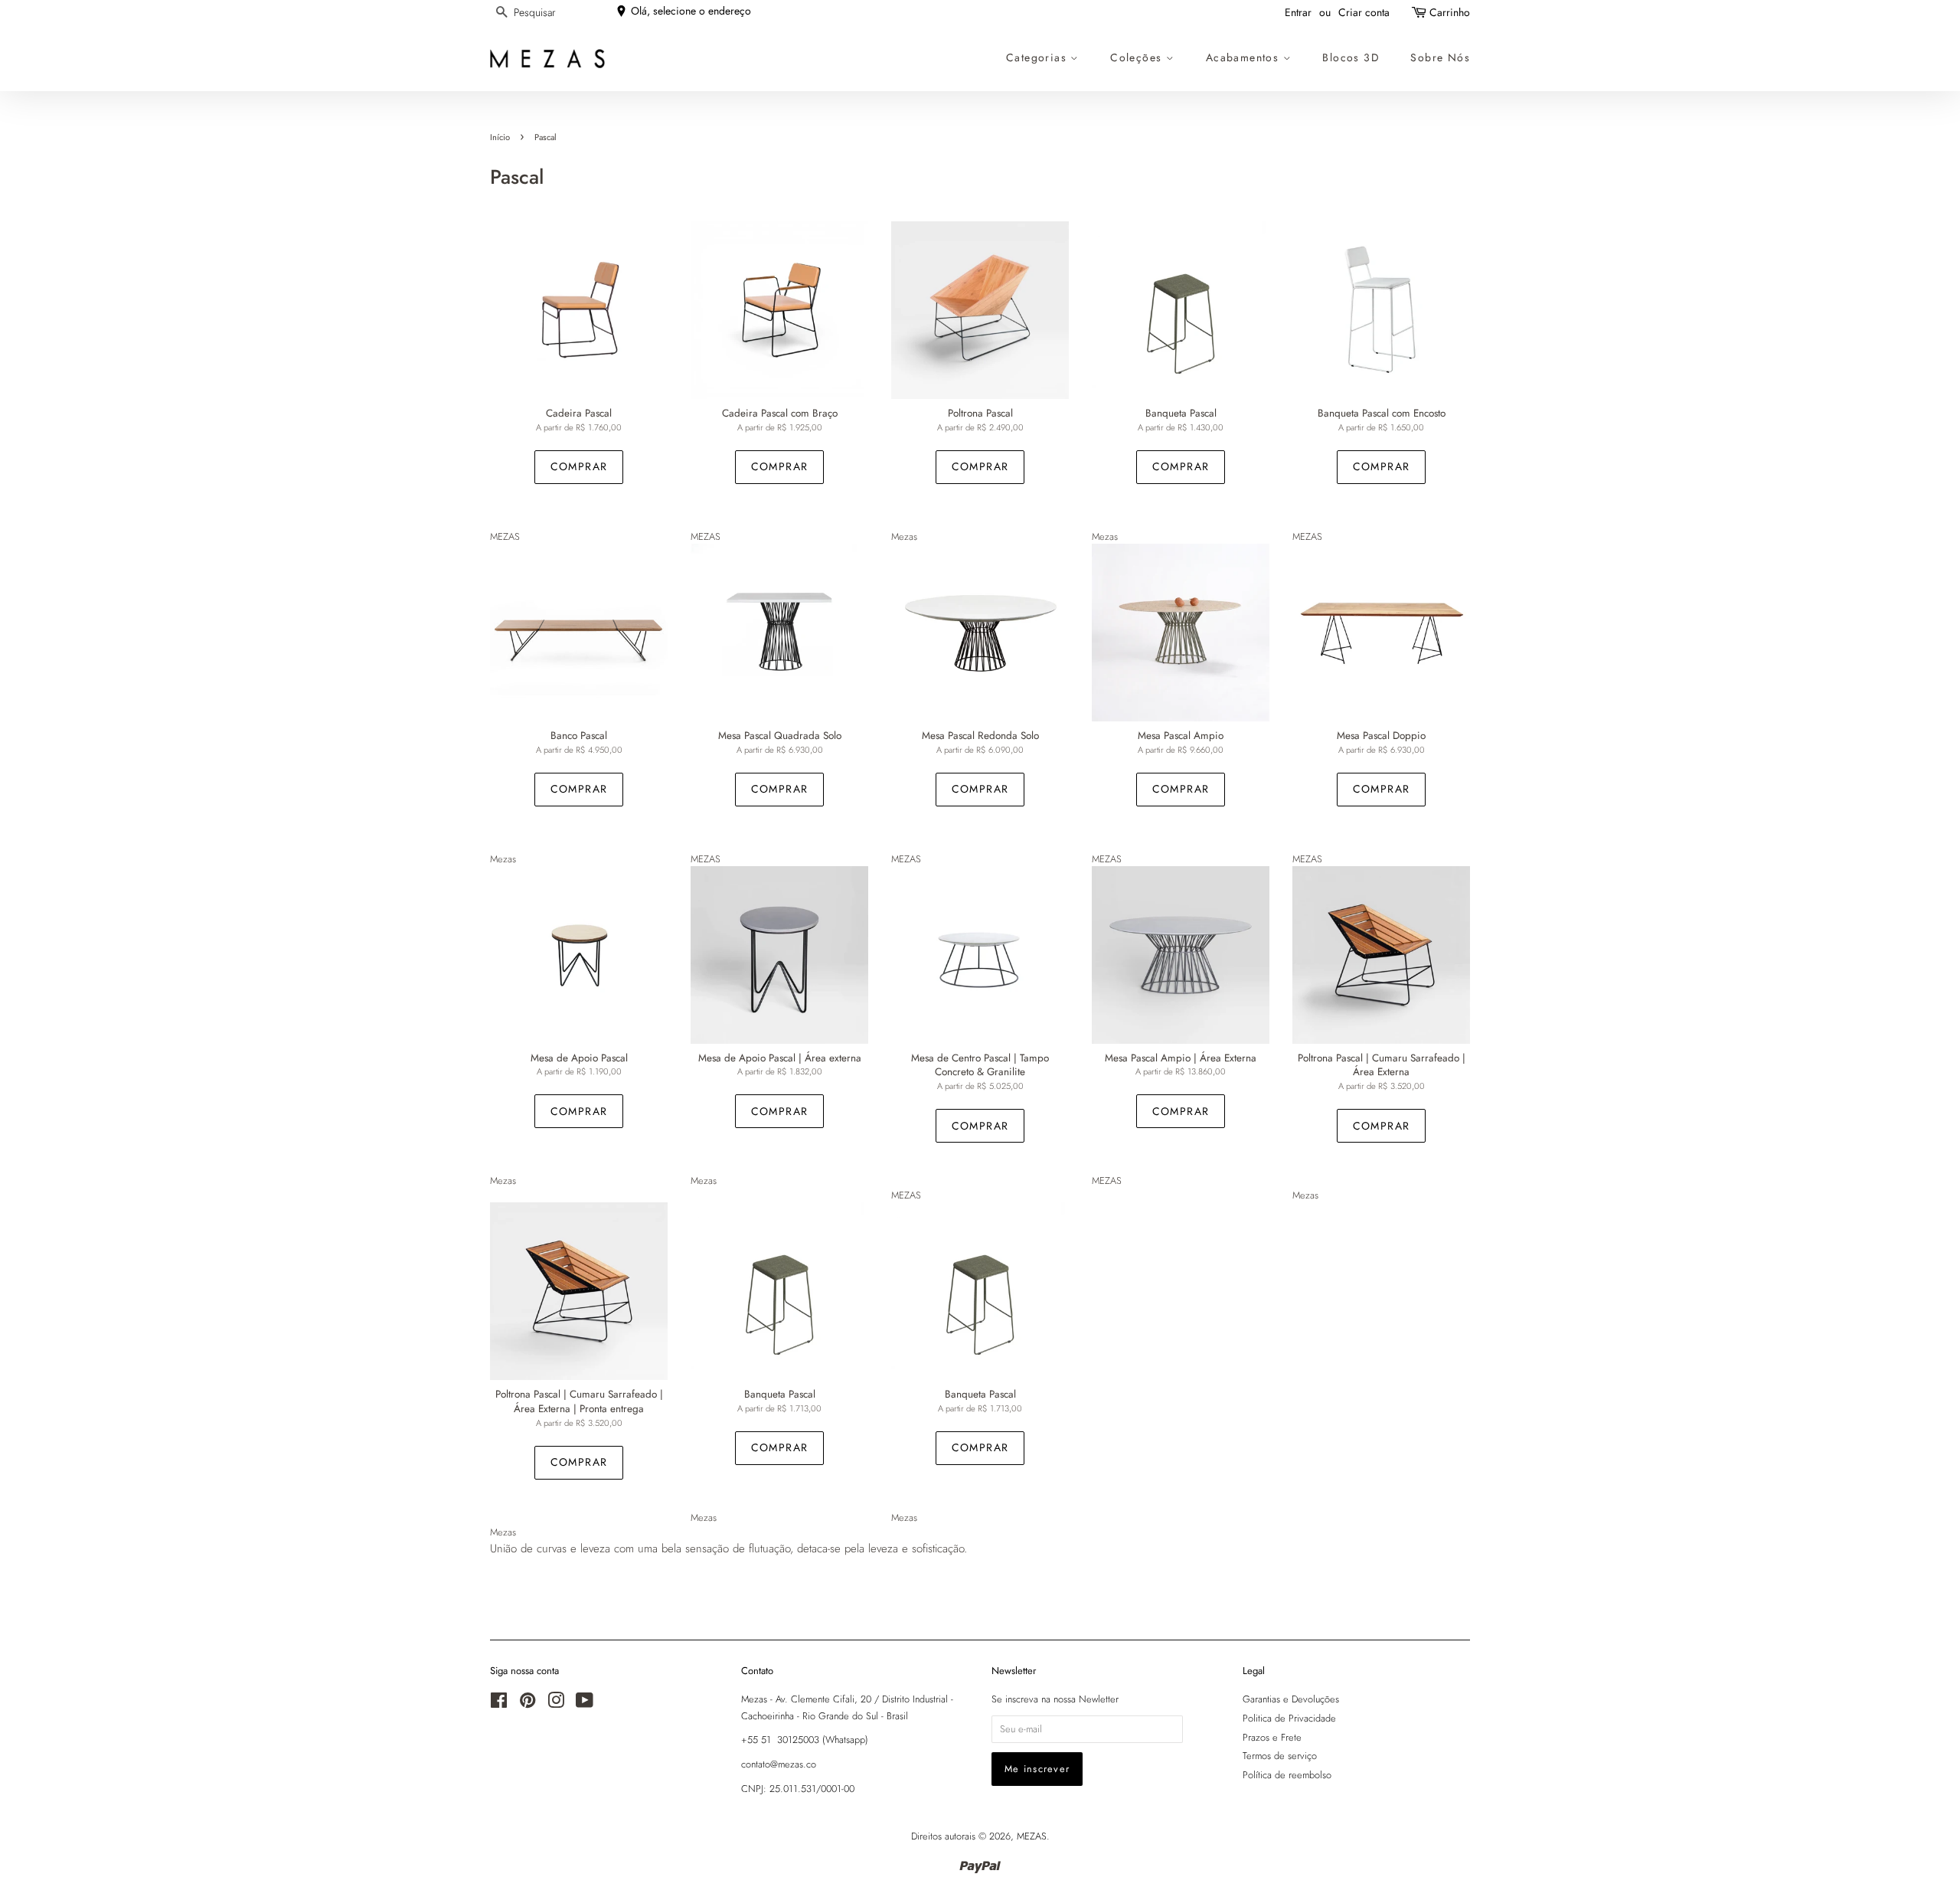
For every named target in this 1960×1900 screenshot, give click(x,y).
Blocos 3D (1351, 57)
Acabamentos (1245, 57)
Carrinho (1450, 12)
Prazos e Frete (1272, 1737)
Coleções (1138, 57)
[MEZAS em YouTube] (585, 1704)
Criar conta (1364, 12)
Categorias (1038, 57)
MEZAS (1032, 1836)
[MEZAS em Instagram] (556, 1704)
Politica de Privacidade (1289, 1718)
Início (500, 137)
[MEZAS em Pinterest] (528, 1704)
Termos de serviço (1280, 1756)
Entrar (1298, 12)
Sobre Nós (1440, 57)
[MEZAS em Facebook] (499, 1704)
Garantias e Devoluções (1291, 1699)
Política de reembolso (1287, 1775)
